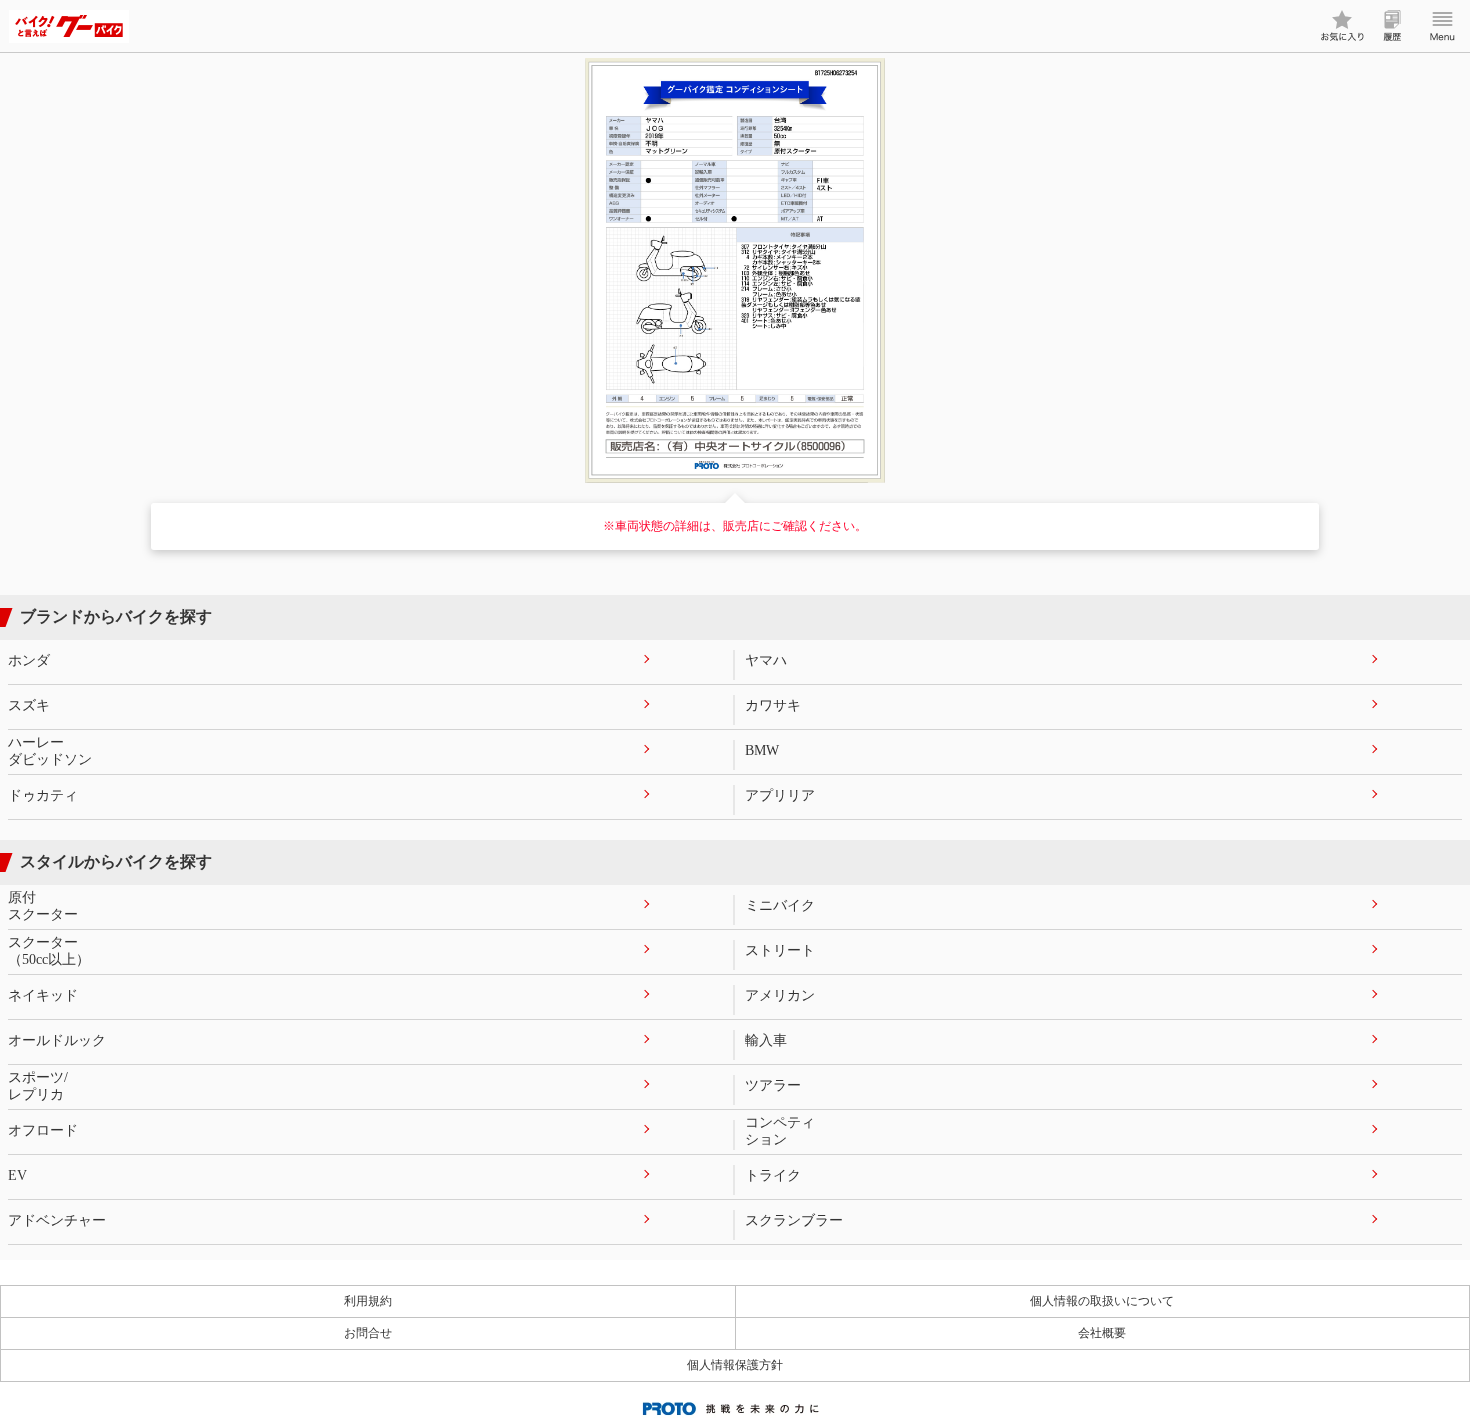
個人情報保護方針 (735, 1365)
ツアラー (773, 1085)
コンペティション (780, 1131)
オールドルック (57, 1040)
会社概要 (1102, 1333)
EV (17, 1175)
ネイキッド (43, 995)
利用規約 (368, 1301)
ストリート (780, 950)
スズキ (29, 705)
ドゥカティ (43, 795)
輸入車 (766, 1040)
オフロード (43, 1130)
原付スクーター (43, 906)
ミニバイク (780, 905)
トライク (773, 1175)
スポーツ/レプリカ (38, 1086)
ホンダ (29, 660)
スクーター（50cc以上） (49, 951)
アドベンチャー (57, 1220)
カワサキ (773, 705)
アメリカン (780, 995)
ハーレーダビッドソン (50, 751)
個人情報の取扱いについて (1102, 1301)
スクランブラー (794, 1220)
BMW (762, 750)
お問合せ (368, 1333)
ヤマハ (766, 660)
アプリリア (780, 795)
